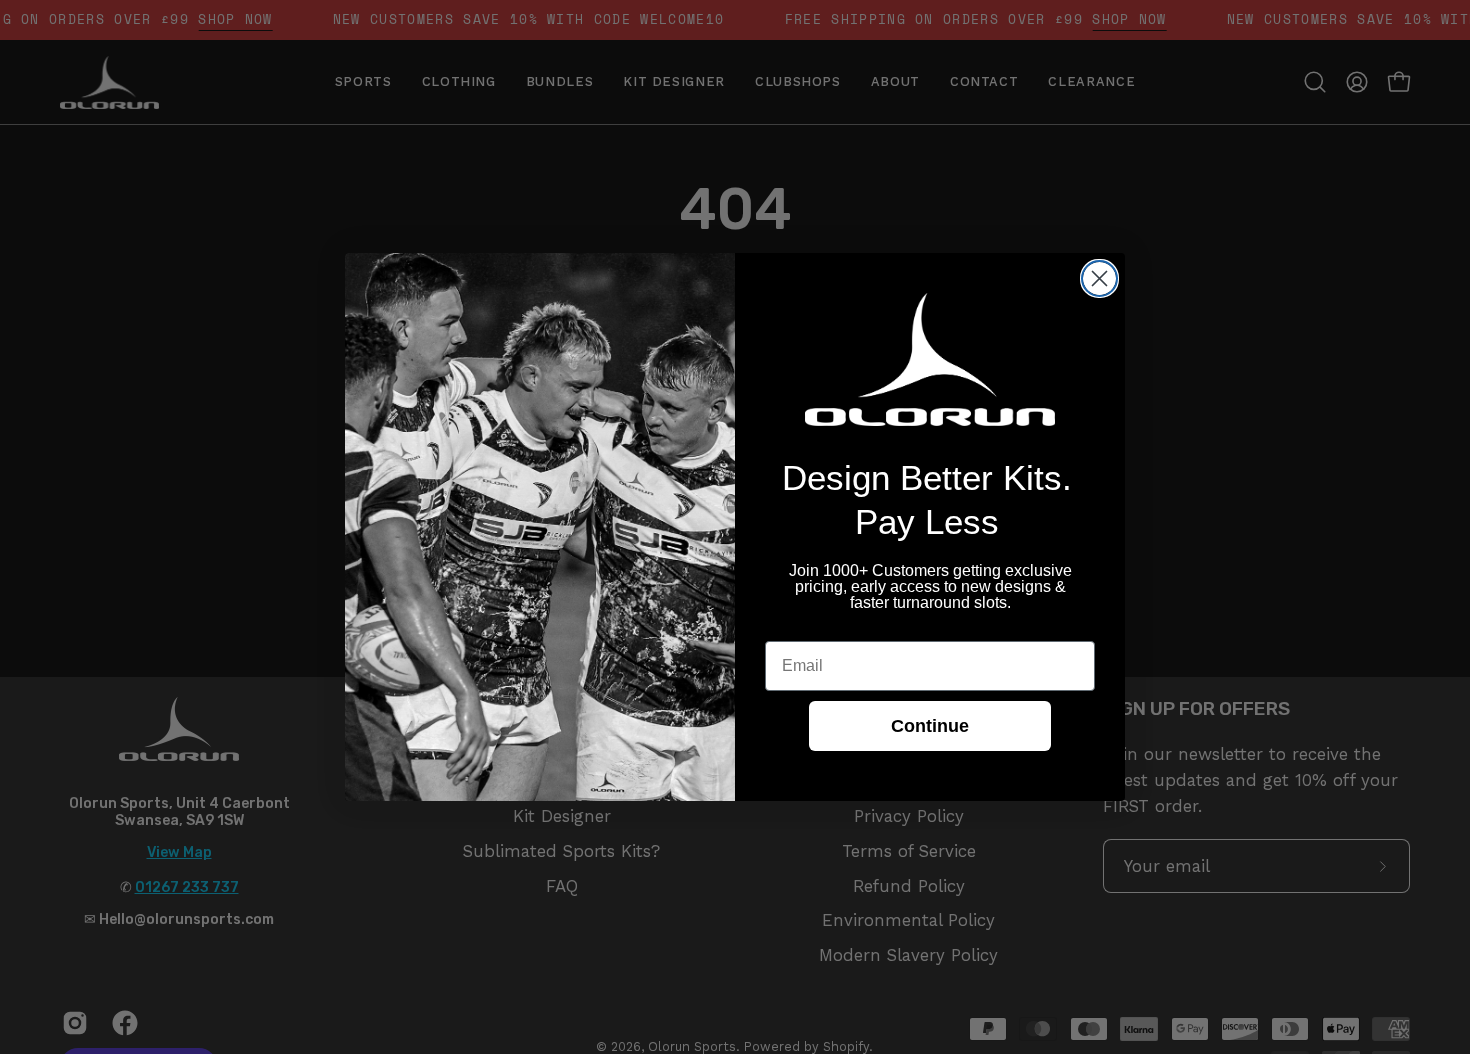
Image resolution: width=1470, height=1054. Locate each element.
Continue (930, 726)
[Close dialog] (1099, 278)
